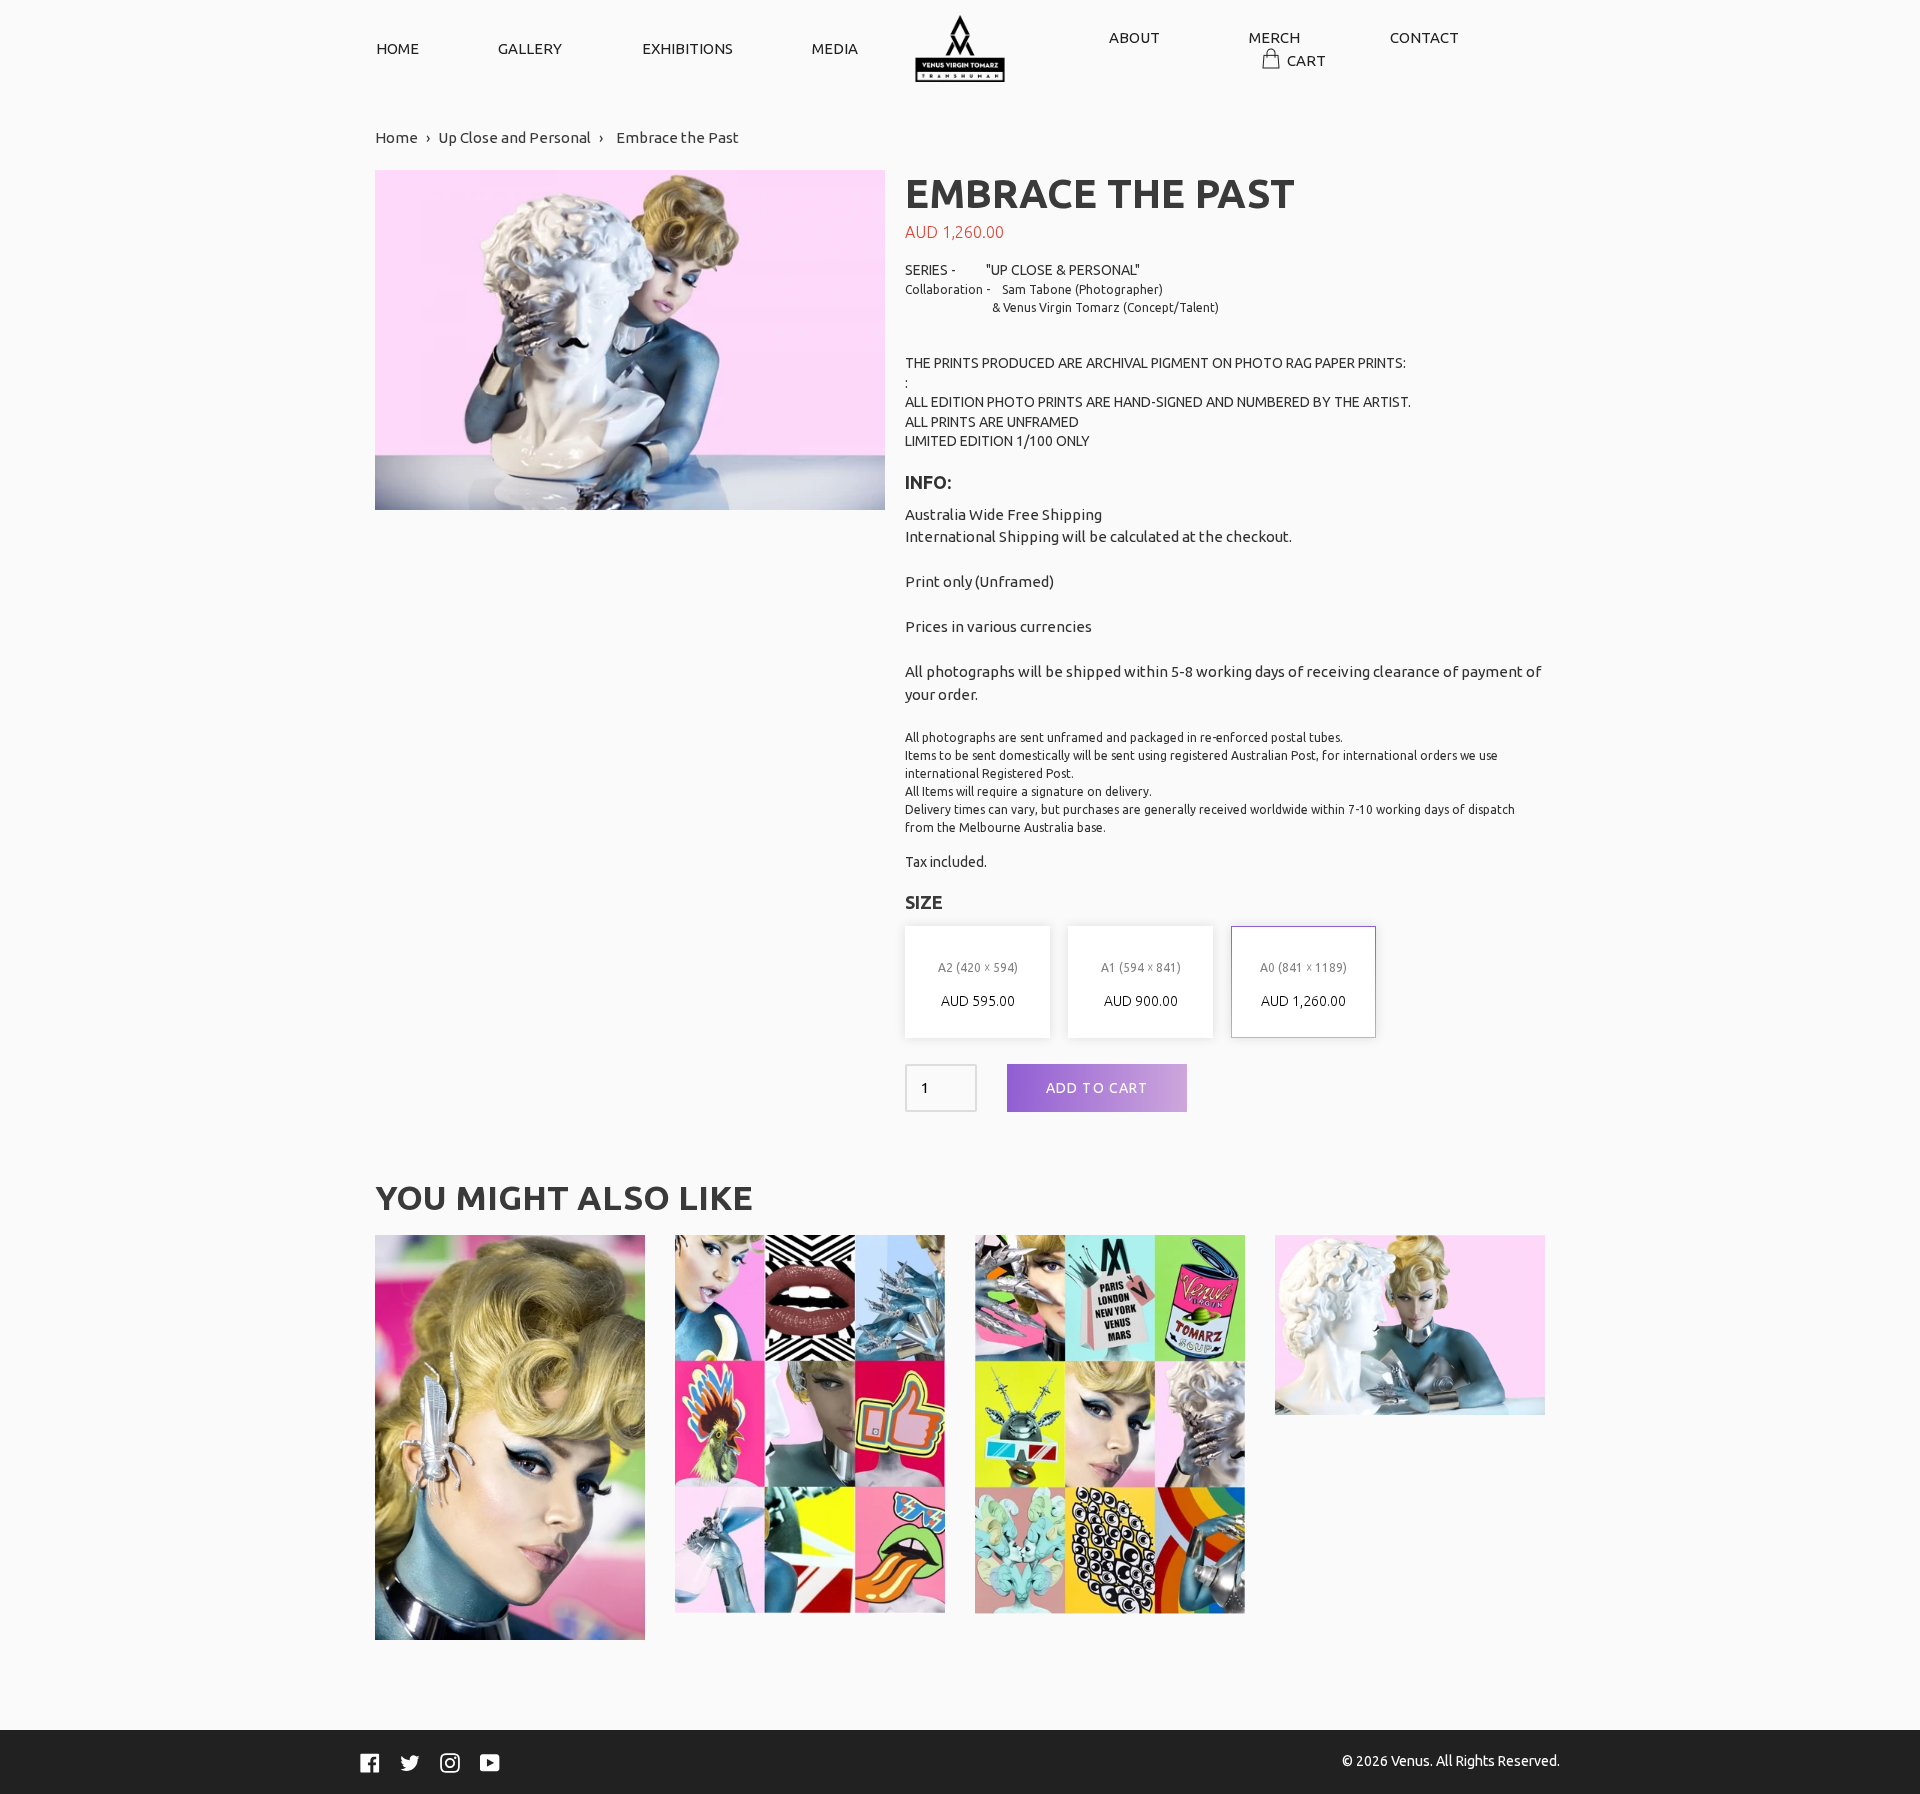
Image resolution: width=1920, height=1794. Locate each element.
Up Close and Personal (514, 137)
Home (396, 137)
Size (924, 902)
